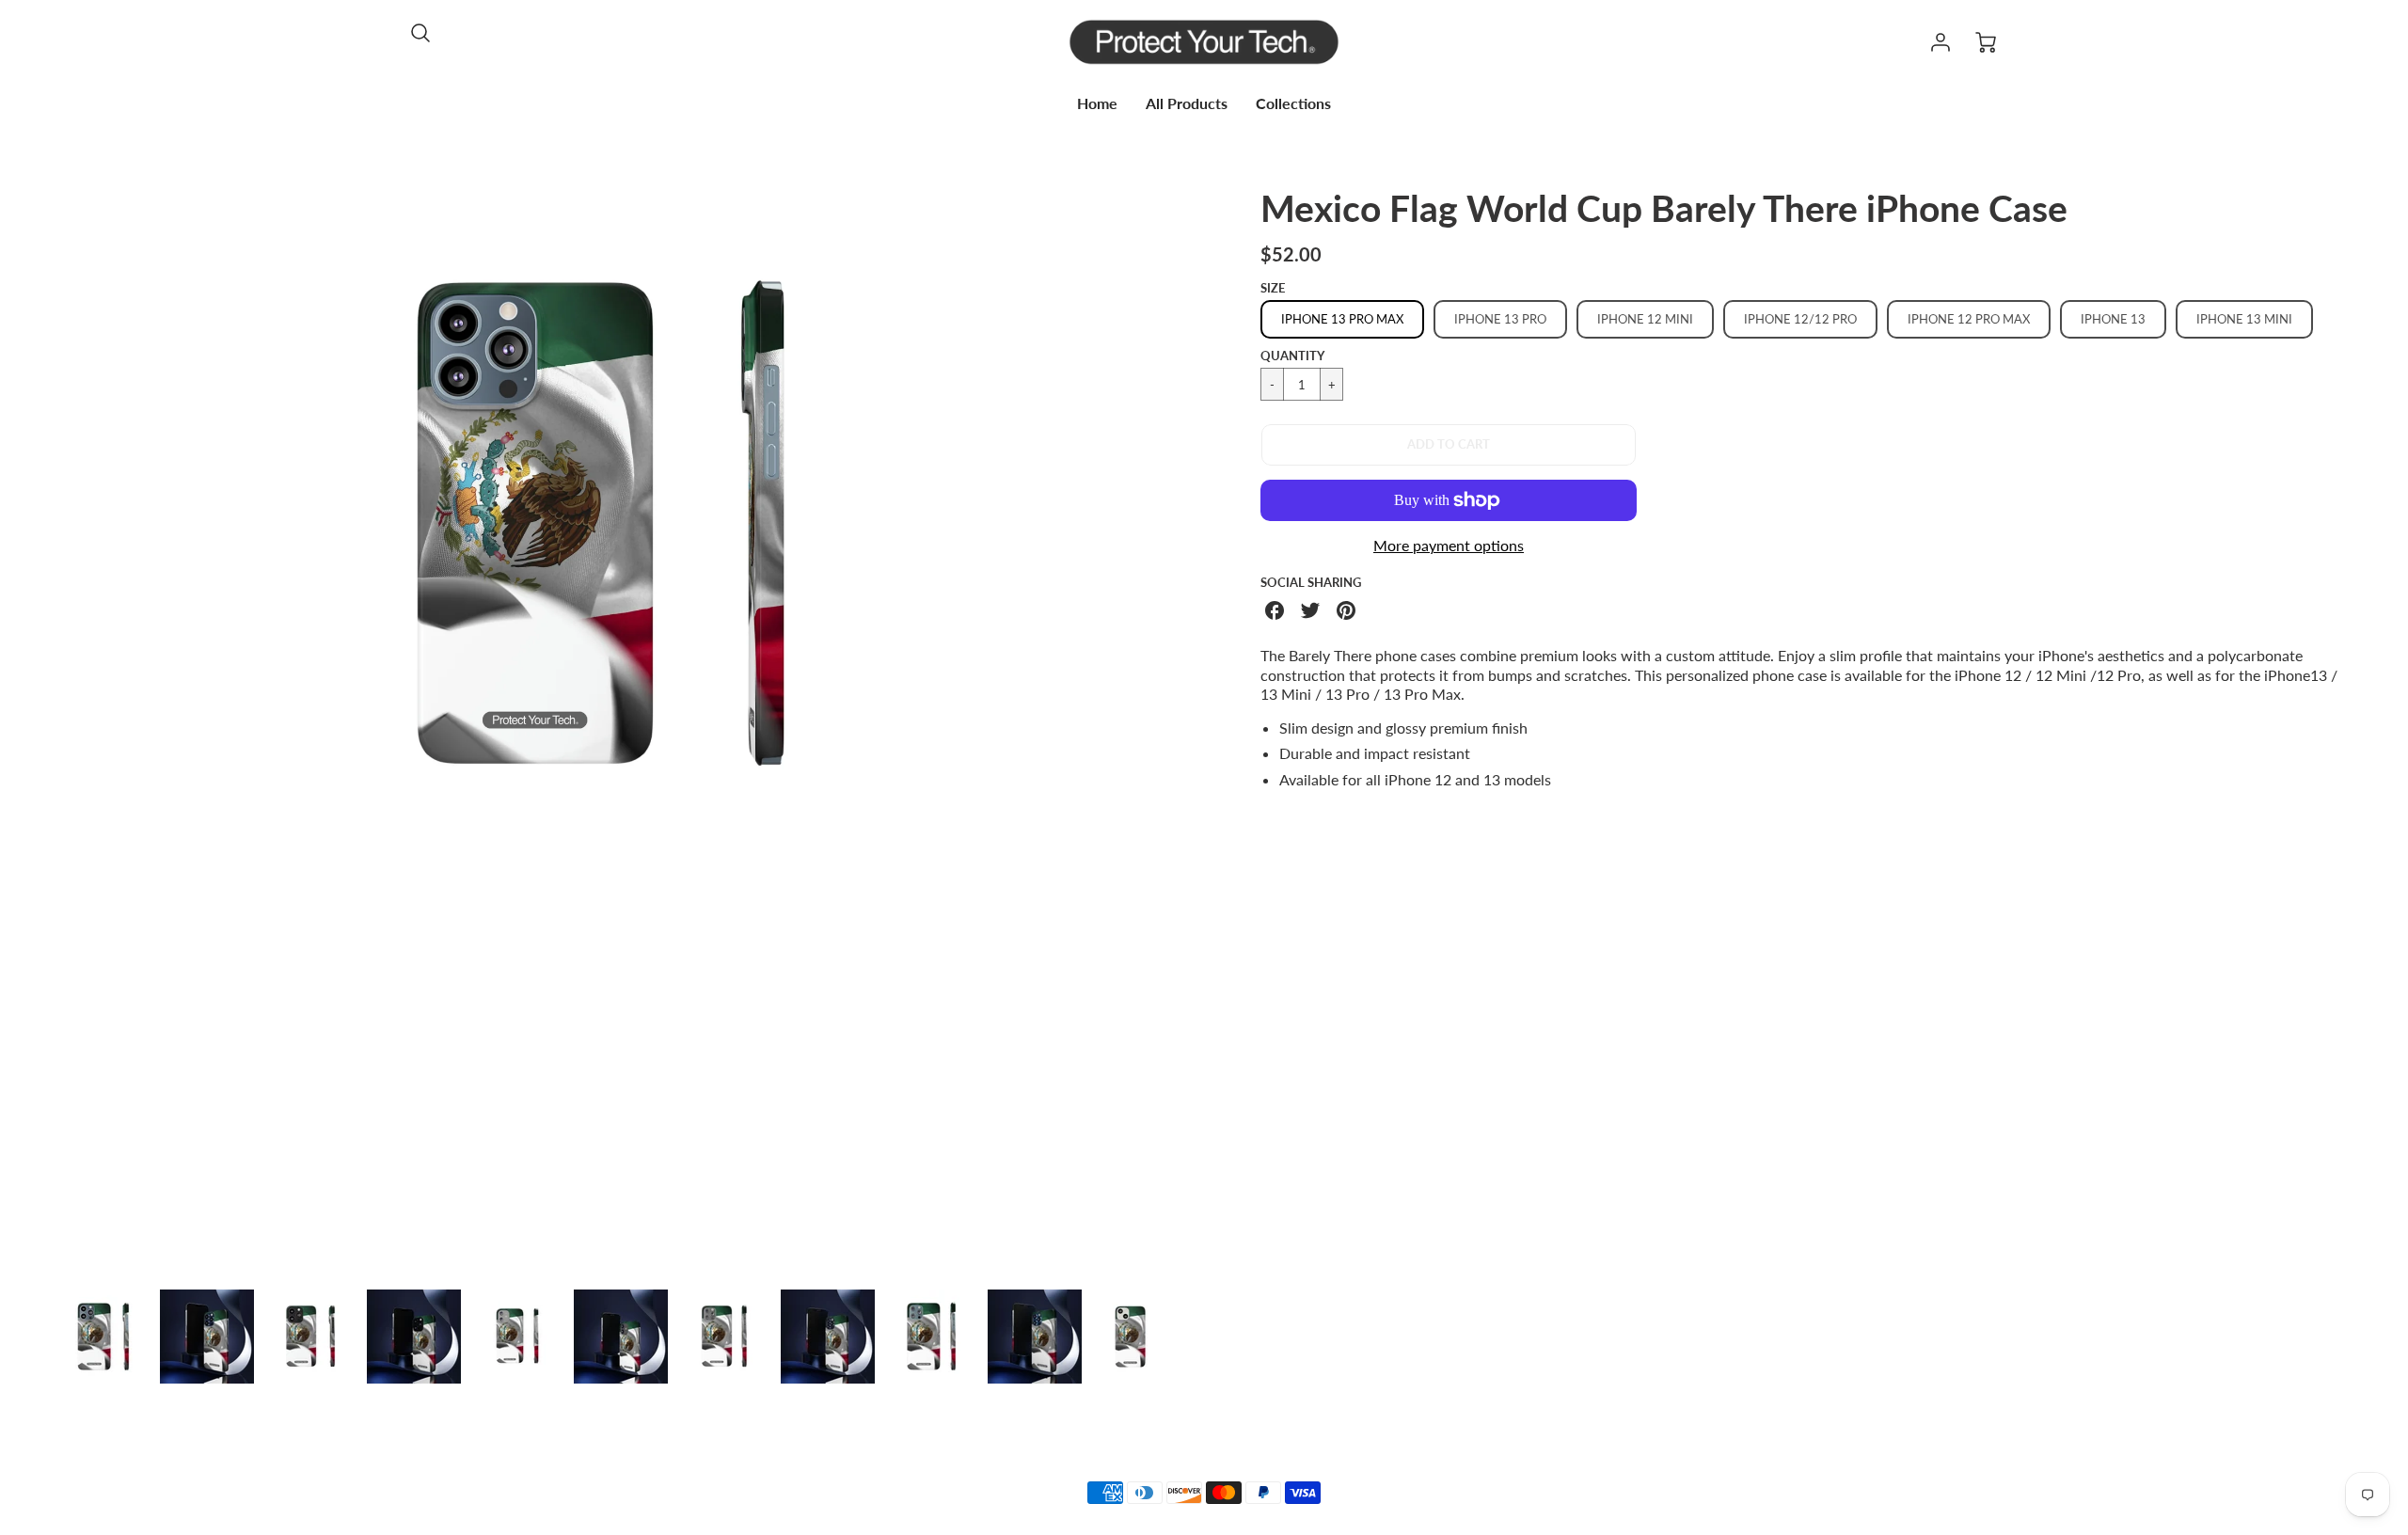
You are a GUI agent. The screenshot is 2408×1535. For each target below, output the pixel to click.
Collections (1293, 103)
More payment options (1449, 545)
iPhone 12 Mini (1645, 319)
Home (1097, 103)
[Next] (1162, 730)
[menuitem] (1097, 104)
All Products (1187, 103)
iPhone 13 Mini (2244, 319)
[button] (1449, 445)
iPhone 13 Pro (1500, 319)
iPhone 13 (2113, 319)
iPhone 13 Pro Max (1342, 319)
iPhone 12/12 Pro (1800, 319)
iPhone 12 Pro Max (1969, 319)
